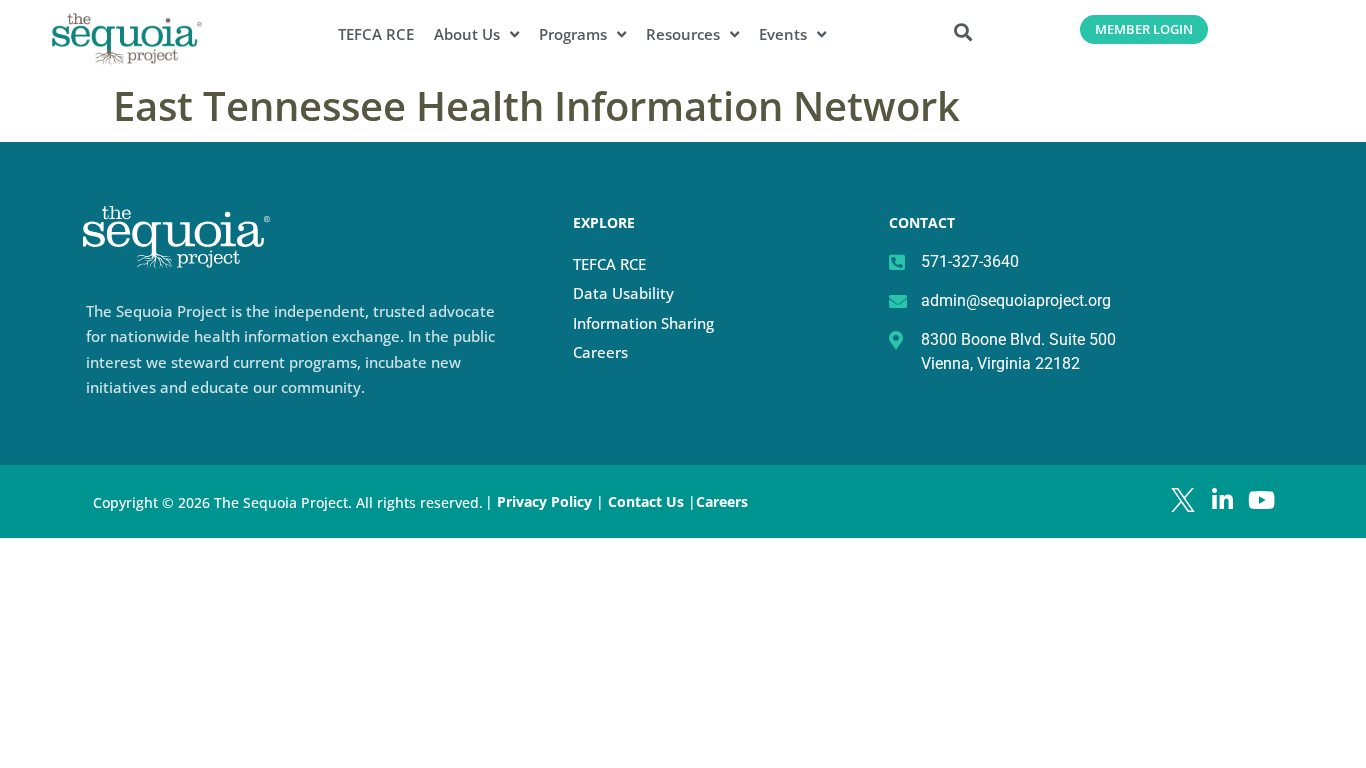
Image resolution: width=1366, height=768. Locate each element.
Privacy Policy (544, 501)
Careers (600, 352)
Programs (573, 34)
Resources (683, 34)
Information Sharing (643, 323)
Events (783, 34)
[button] (963, 31)
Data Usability (623, 293)
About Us (467, 34)
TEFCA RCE (376, 34)
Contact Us (648, 501)
